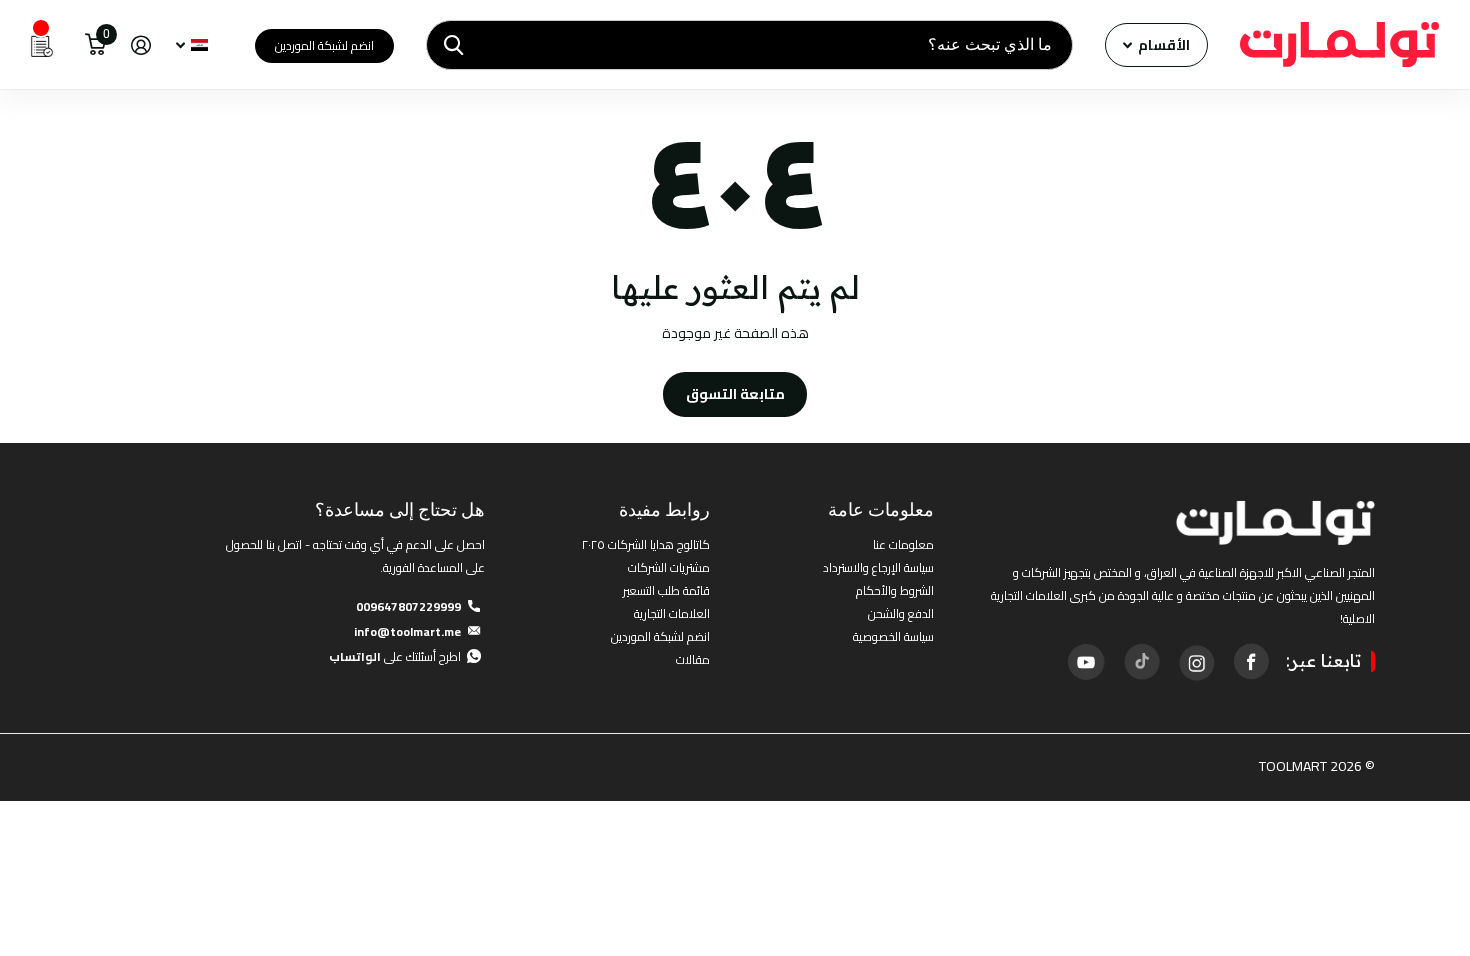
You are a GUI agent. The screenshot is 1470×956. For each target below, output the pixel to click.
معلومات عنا (903, 544)
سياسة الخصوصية (893, 636)
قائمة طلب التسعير (666, 590)
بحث (453, 45)
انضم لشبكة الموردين (324, 45)
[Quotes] (42, 45)
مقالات (693, 659)
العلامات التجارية (672, 613)
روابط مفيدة (664, 509)
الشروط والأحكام (895, 590)
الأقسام (1162, 45)
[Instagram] (1196, 661)
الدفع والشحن (901, 613)
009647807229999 (408, 606)
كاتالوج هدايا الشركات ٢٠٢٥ (646, 544)
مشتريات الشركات (669, 567)
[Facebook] (1251, 661)
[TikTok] (1141, 661)
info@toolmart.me (407, 631)
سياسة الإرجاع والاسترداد (878, 567)
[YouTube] (1086, 662)
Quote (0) (17, 257)
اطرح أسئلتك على (395, 656)
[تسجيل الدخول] (140, 45)
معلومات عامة (881, 509)
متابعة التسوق (735, 394)
